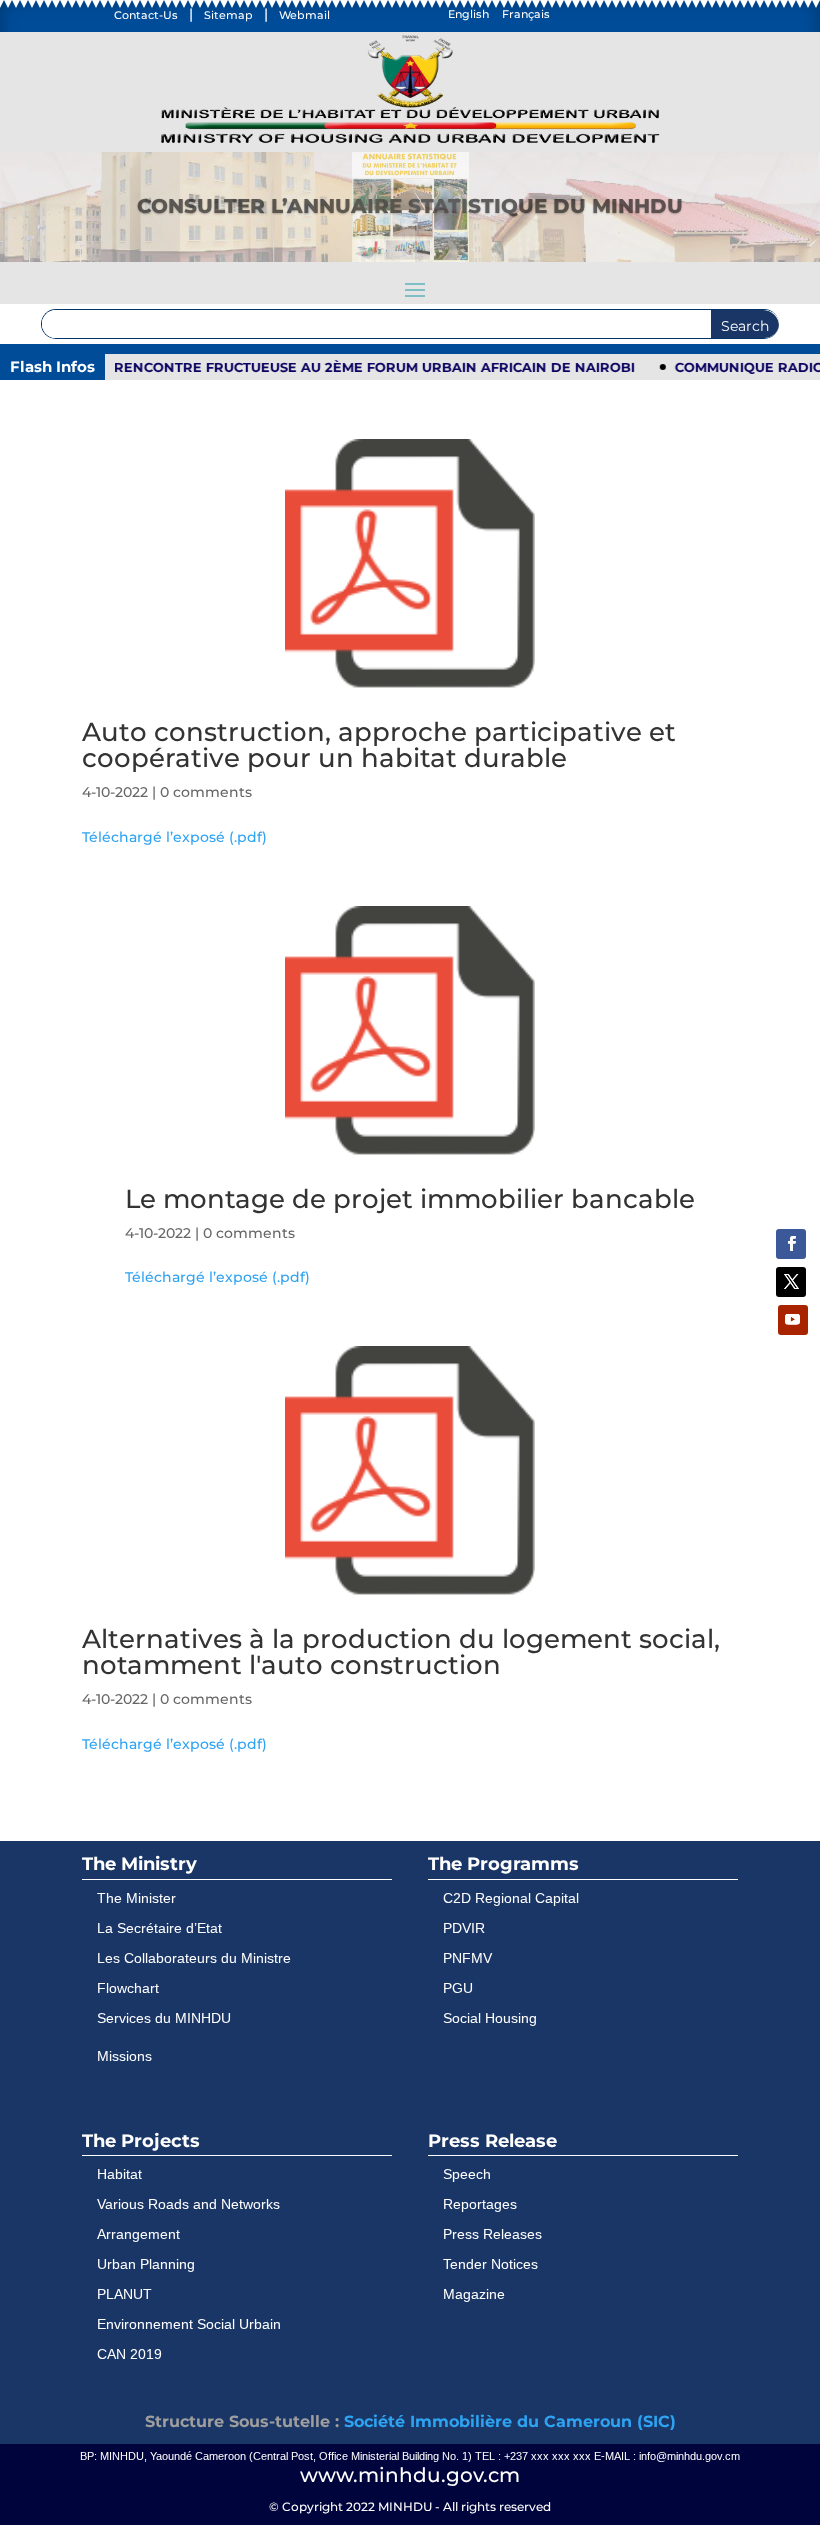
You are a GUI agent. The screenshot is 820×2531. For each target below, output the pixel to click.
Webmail (304, 15)
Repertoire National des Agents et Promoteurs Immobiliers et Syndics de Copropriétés (410, 229)
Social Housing (490, 2018)
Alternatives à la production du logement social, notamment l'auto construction (401, 1652)
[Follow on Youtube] (793, 1320)
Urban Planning (146, 2264)
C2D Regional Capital (511, 1898)
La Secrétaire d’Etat (159, 1928)
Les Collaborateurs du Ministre (194, 1958)
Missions (124, 2056)
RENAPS (410, 186)
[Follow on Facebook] (791, 1244)
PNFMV (467, 1958)
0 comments (206, 792)
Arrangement (138, 2234)
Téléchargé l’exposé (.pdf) (174, 837)
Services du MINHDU (164, 2018)
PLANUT (124, 2294)
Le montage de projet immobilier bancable (410, 1199)
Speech (467, 2174)
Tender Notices (490, 2264)
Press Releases (492, 2234)
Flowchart (128, 1988)
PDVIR (464, 1928)
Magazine (474, 2294)
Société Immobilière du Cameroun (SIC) (510, 2421)
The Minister (136, 1898)
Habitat (119, 2174)
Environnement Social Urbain (189, 2324)
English (468, 14)
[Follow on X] (791, 1282)
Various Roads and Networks (188, 2204)
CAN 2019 (129, 2354)
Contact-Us (146, 15)
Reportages (480, 2204)
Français (526, 14)
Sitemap (228, 15)
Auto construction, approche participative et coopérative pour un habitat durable (379, 745)
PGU (458, 1988)
